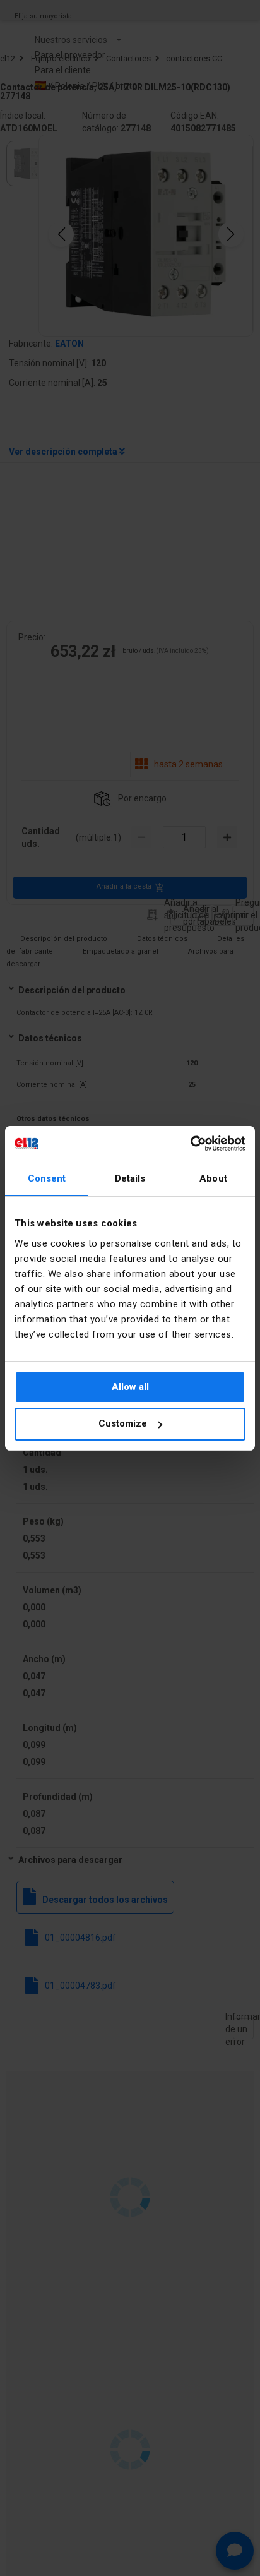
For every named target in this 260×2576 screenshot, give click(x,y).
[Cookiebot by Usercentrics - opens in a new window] (190, 1144)
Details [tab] (130, 1178)
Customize (123, 1423)
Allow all (130, 1387)
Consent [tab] (47, 1178)
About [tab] (213, 1178)
